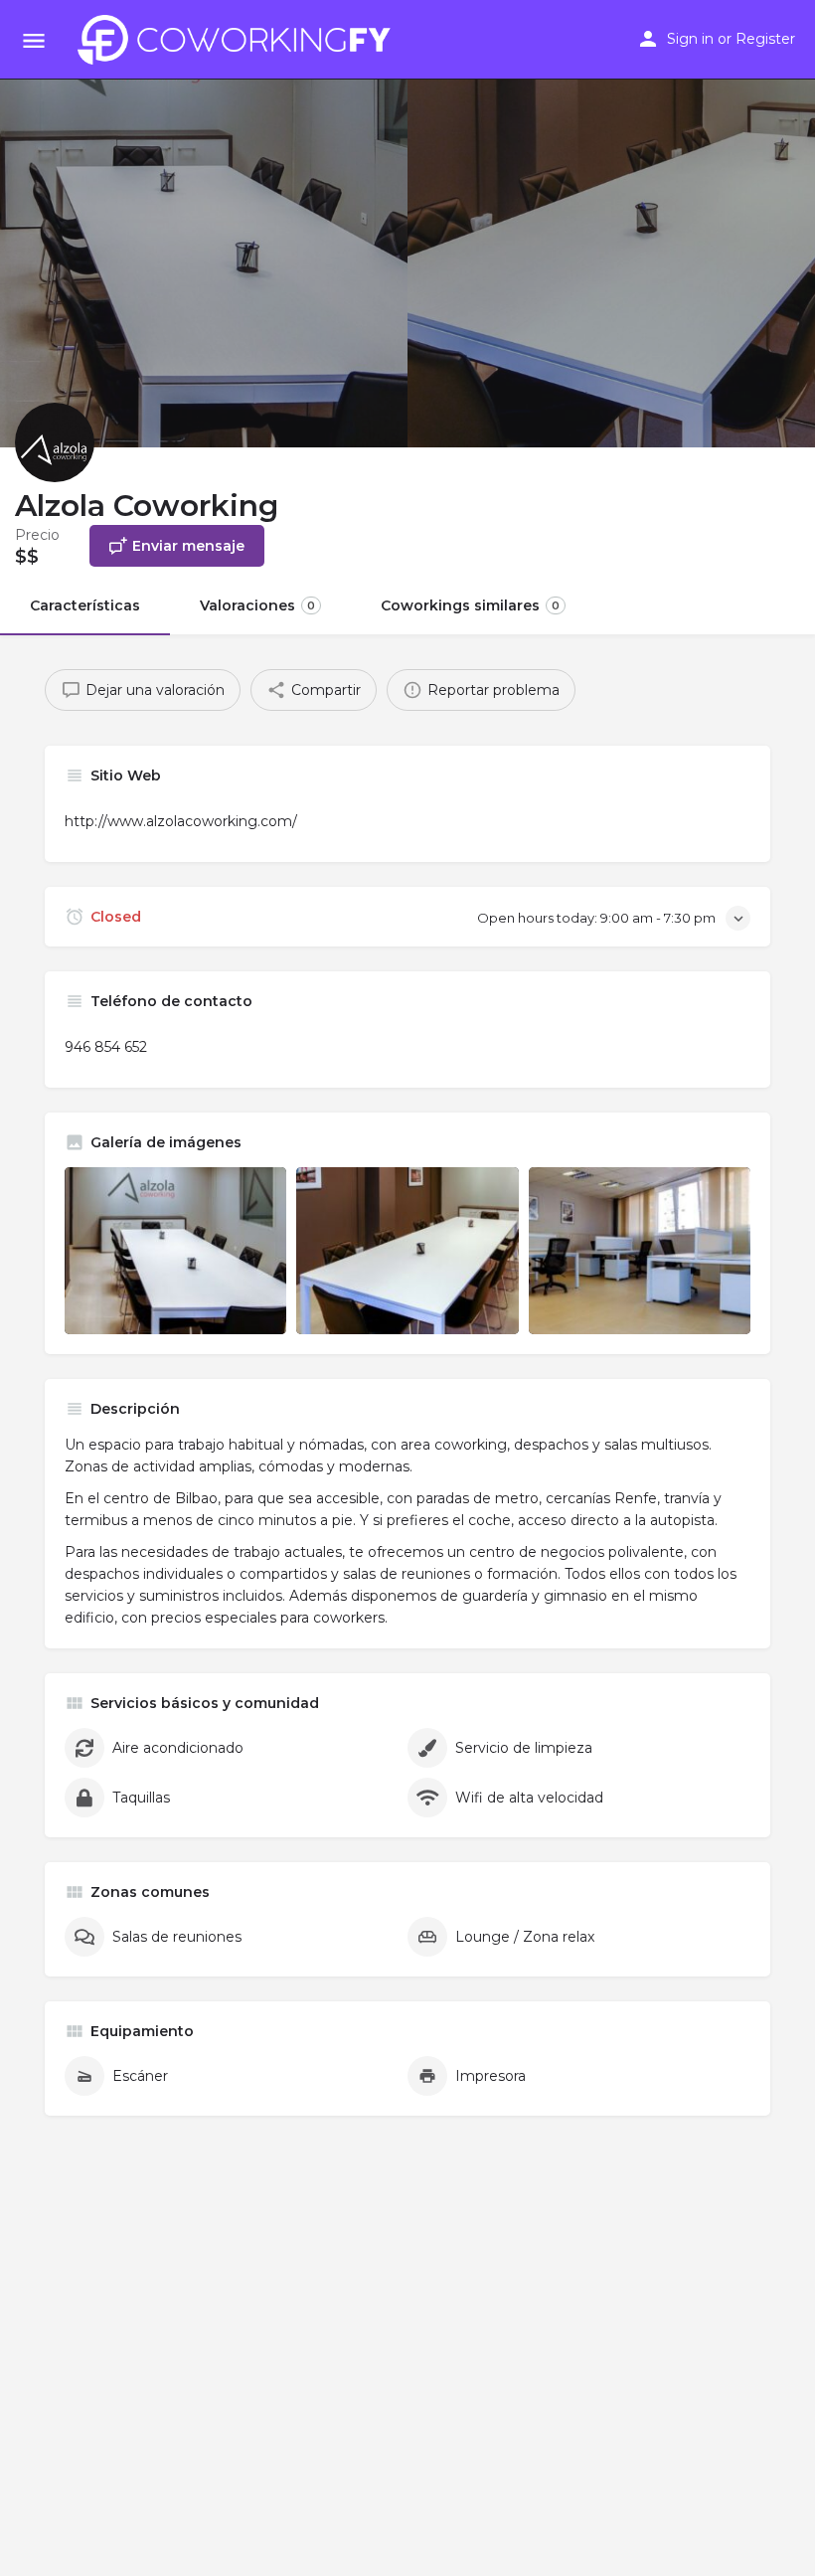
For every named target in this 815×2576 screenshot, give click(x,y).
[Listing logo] (55, 442)
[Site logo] (240, 40)
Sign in (690, 39)
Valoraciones (257, 605)
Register (765, 39)
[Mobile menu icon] (34, 40)
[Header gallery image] (204, 224)
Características (85, 605)
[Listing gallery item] (175, 1250)
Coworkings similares (470, 605)
